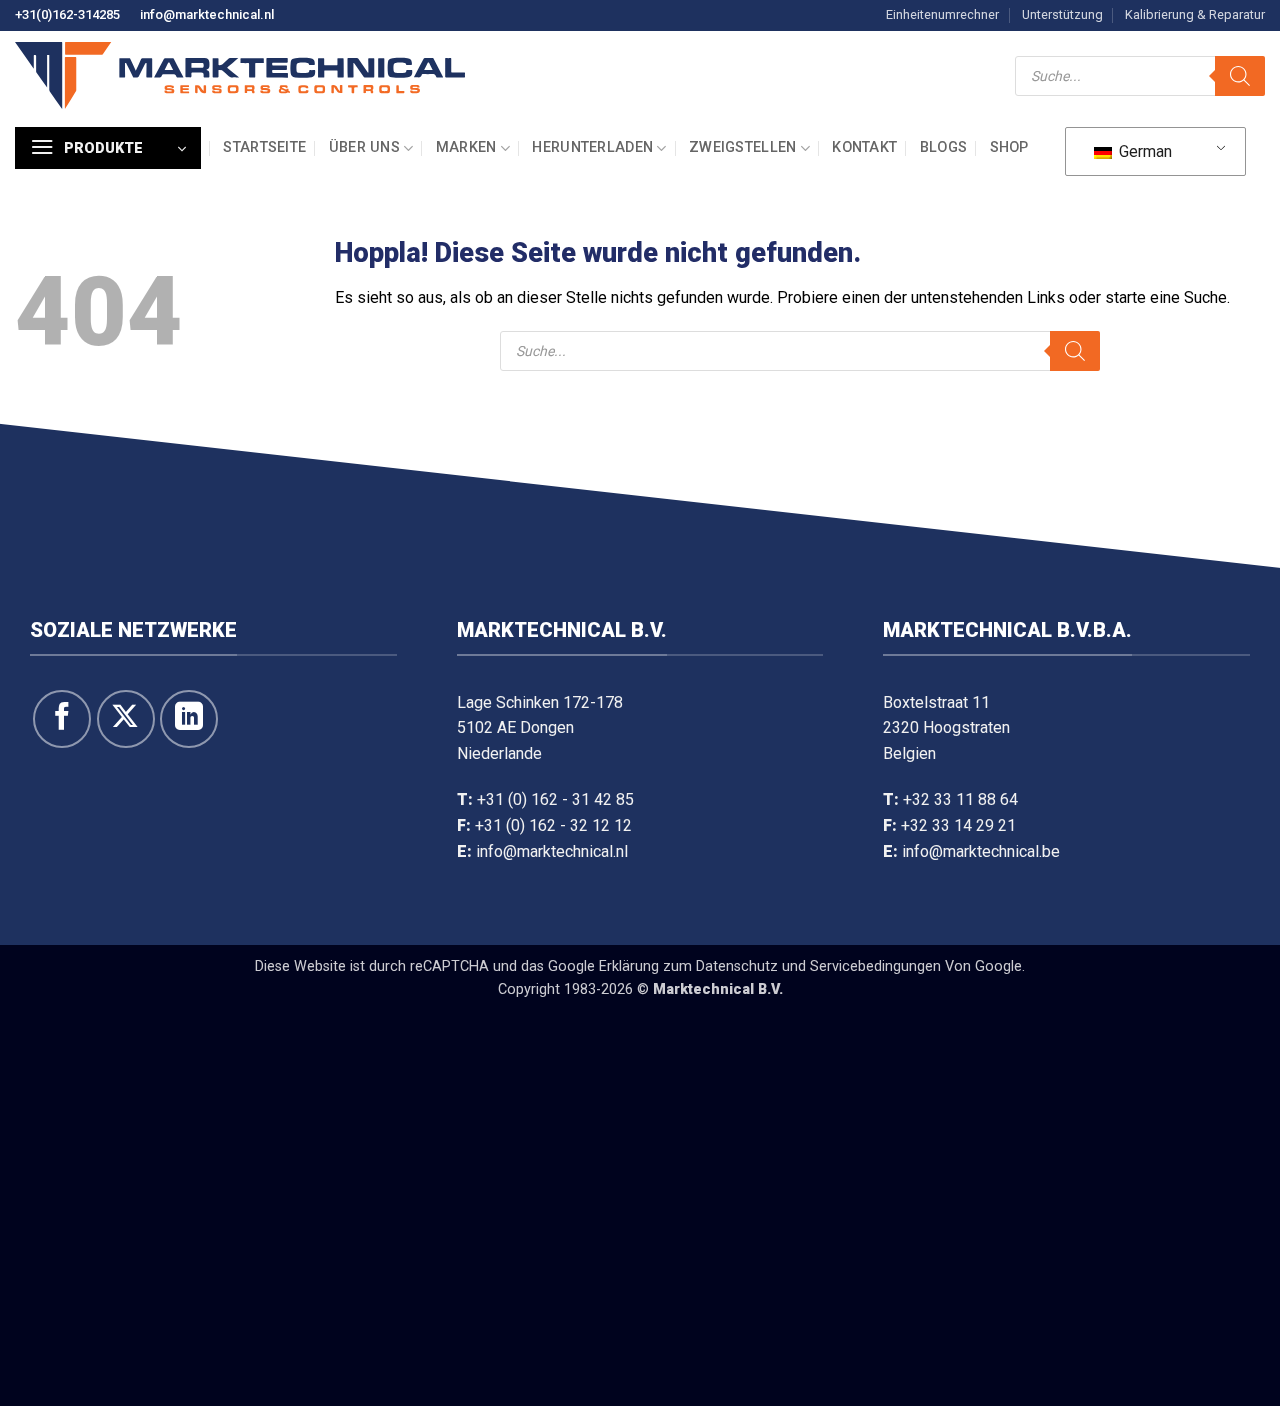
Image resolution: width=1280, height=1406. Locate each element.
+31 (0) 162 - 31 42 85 (555, 799)
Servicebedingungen (875, 966)
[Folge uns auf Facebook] (62, 719)
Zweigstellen (742, 147)
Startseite (264, 147)
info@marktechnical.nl (207, 14)
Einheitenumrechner (942, 14)
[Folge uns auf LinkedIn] (189, 719)
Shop (1009, 147)
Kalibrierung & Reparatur (1195, 14)
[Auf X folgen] (126, 719)
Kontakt (864, 147)
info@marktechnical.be (981, 851)
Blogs (943, 147)
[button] (108, 148)
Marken (466, 147)
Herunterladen (592, 147)
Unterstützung (1062, 14)
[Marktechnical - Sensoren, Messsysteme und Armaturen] (240, 75)
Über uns (364, 147)
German (1143, 151)
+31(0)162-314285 (67, 14)
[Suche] (1240, 76)
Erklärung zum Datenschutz (688, 966)
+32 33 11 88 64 (960, 799)
